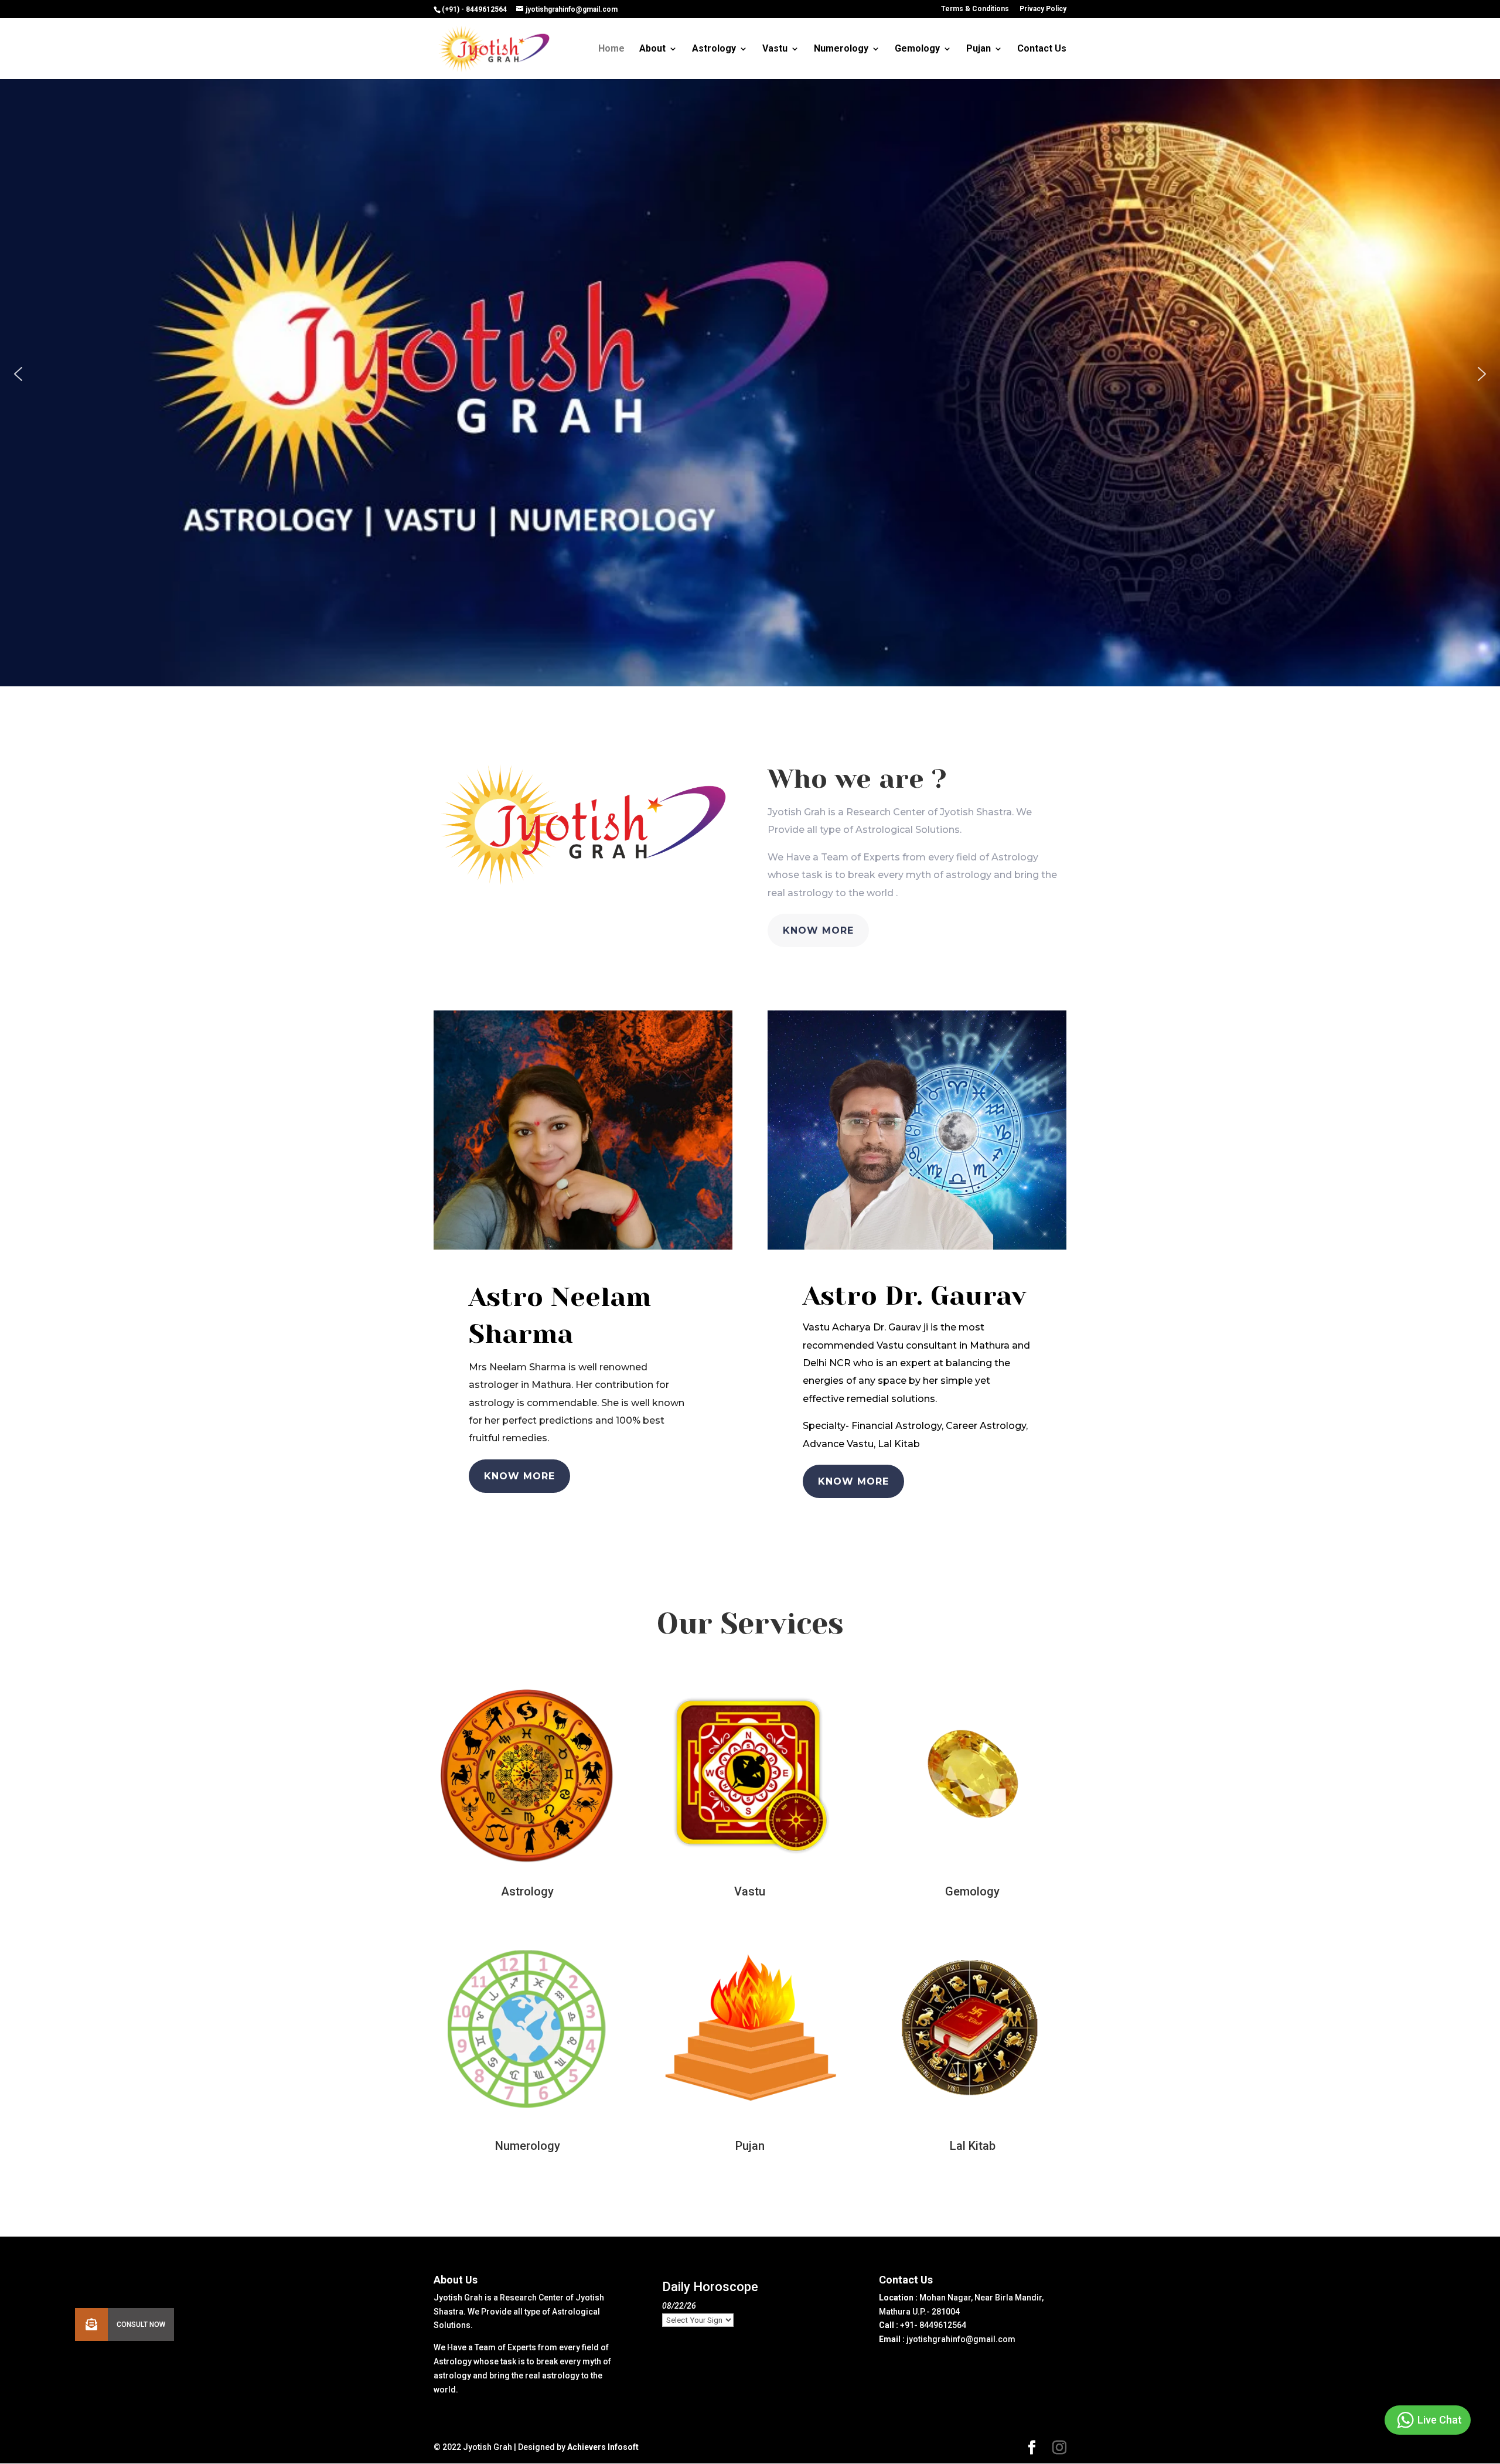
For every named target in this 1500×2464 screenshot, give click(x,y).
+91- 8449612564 (933, 2325)
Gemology (917, 49)
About (652, 49)
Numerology (841, 49)
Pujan (979, 49)
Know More (818, 930)
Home (611, 49)
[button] (18, 374)
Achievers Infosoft (603, 2447)
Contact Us (1042, 49)
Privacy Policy (1043, 9)
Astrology (714, 49)
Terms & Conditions (975, 9)
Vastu (775, 49)
